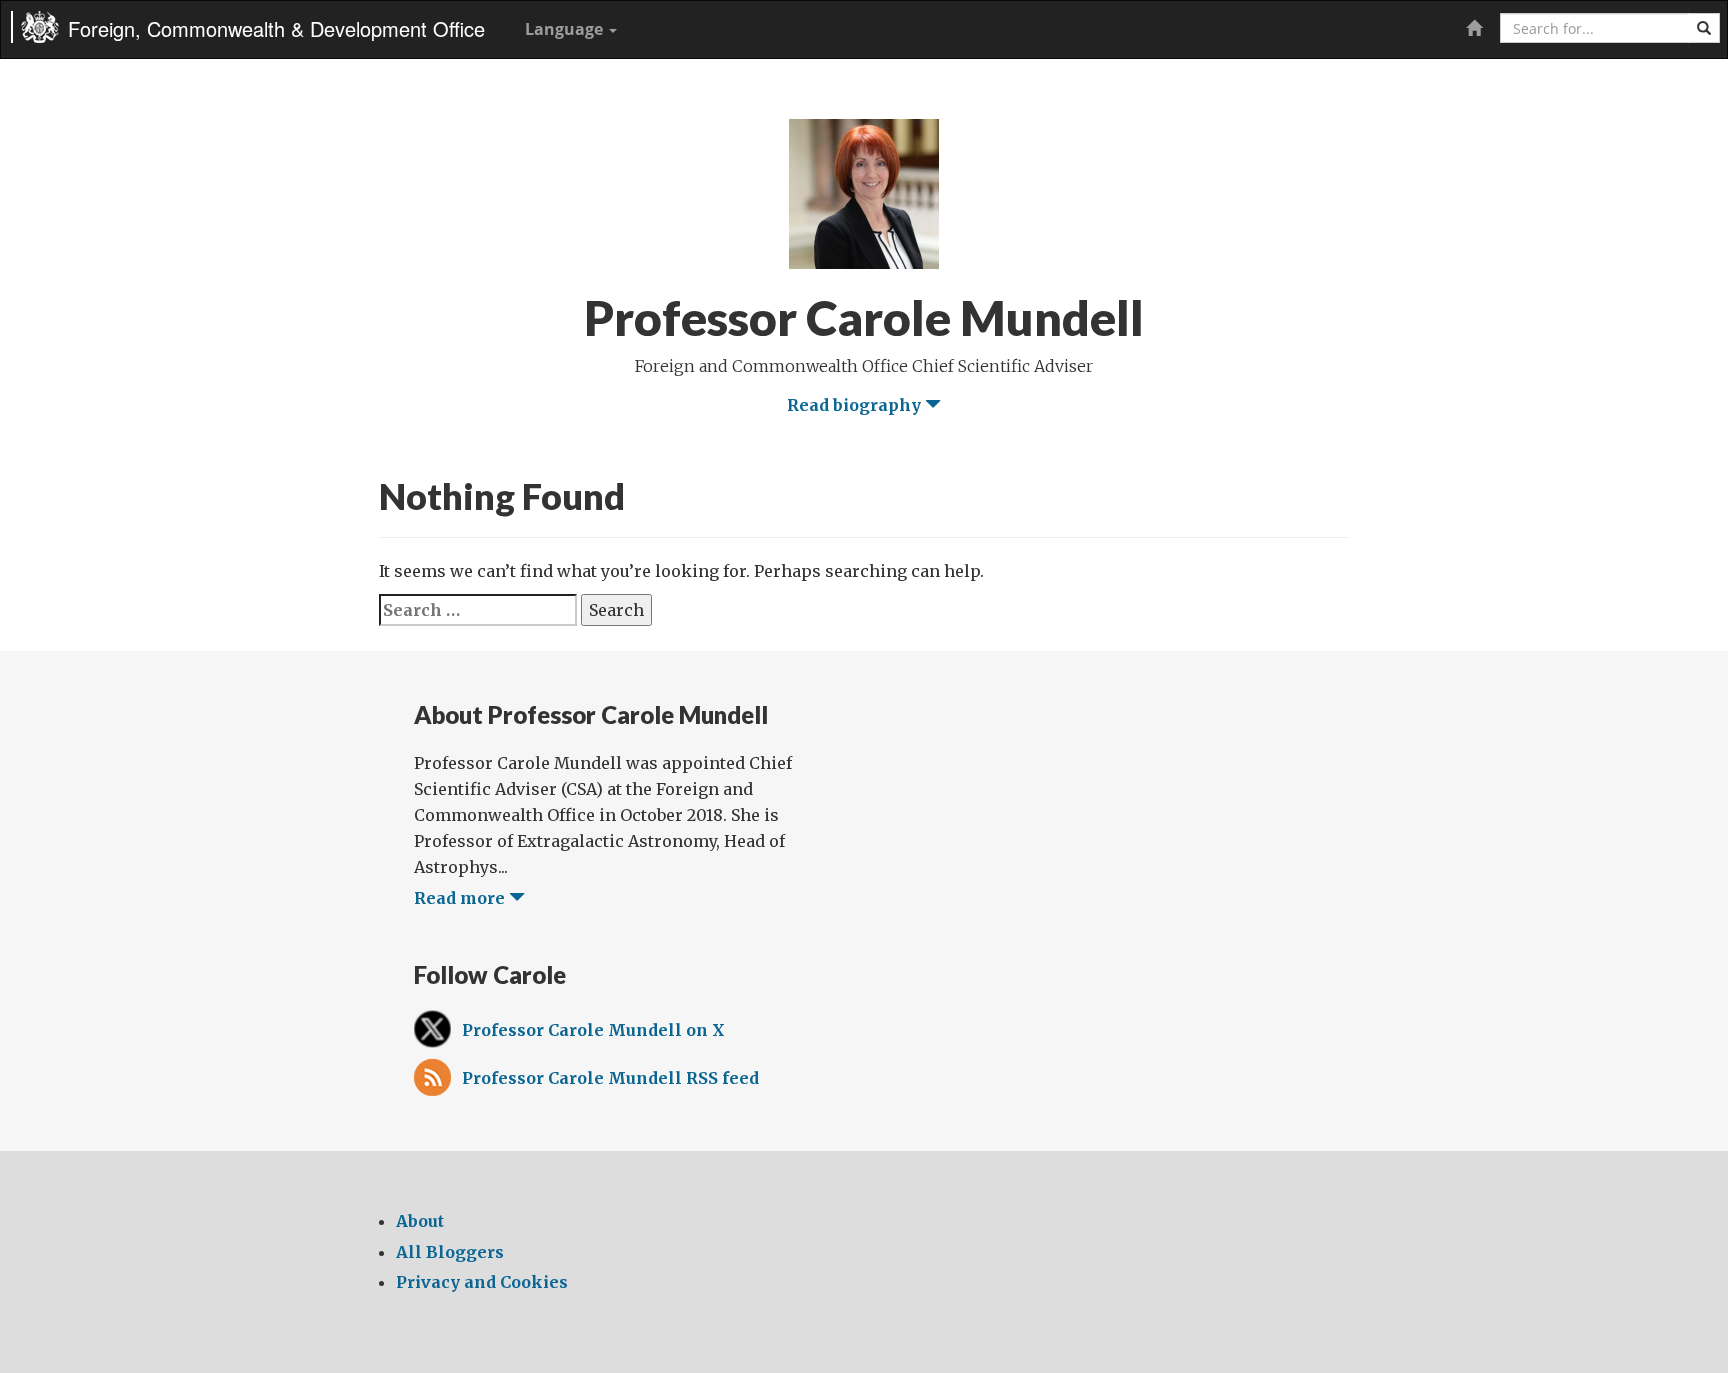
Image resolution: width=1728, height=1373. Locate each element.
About (420, 1221)
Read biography (856, 405)
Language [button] (566, 29)
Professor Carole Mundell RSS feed (610, 1078)
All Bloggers (450, 1252)
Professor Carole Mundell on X (593, 1030)
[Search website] (1704, 28)
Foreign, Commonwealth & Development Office (276, 28)
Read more (461, 898)
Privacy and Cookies (482, 1282)
